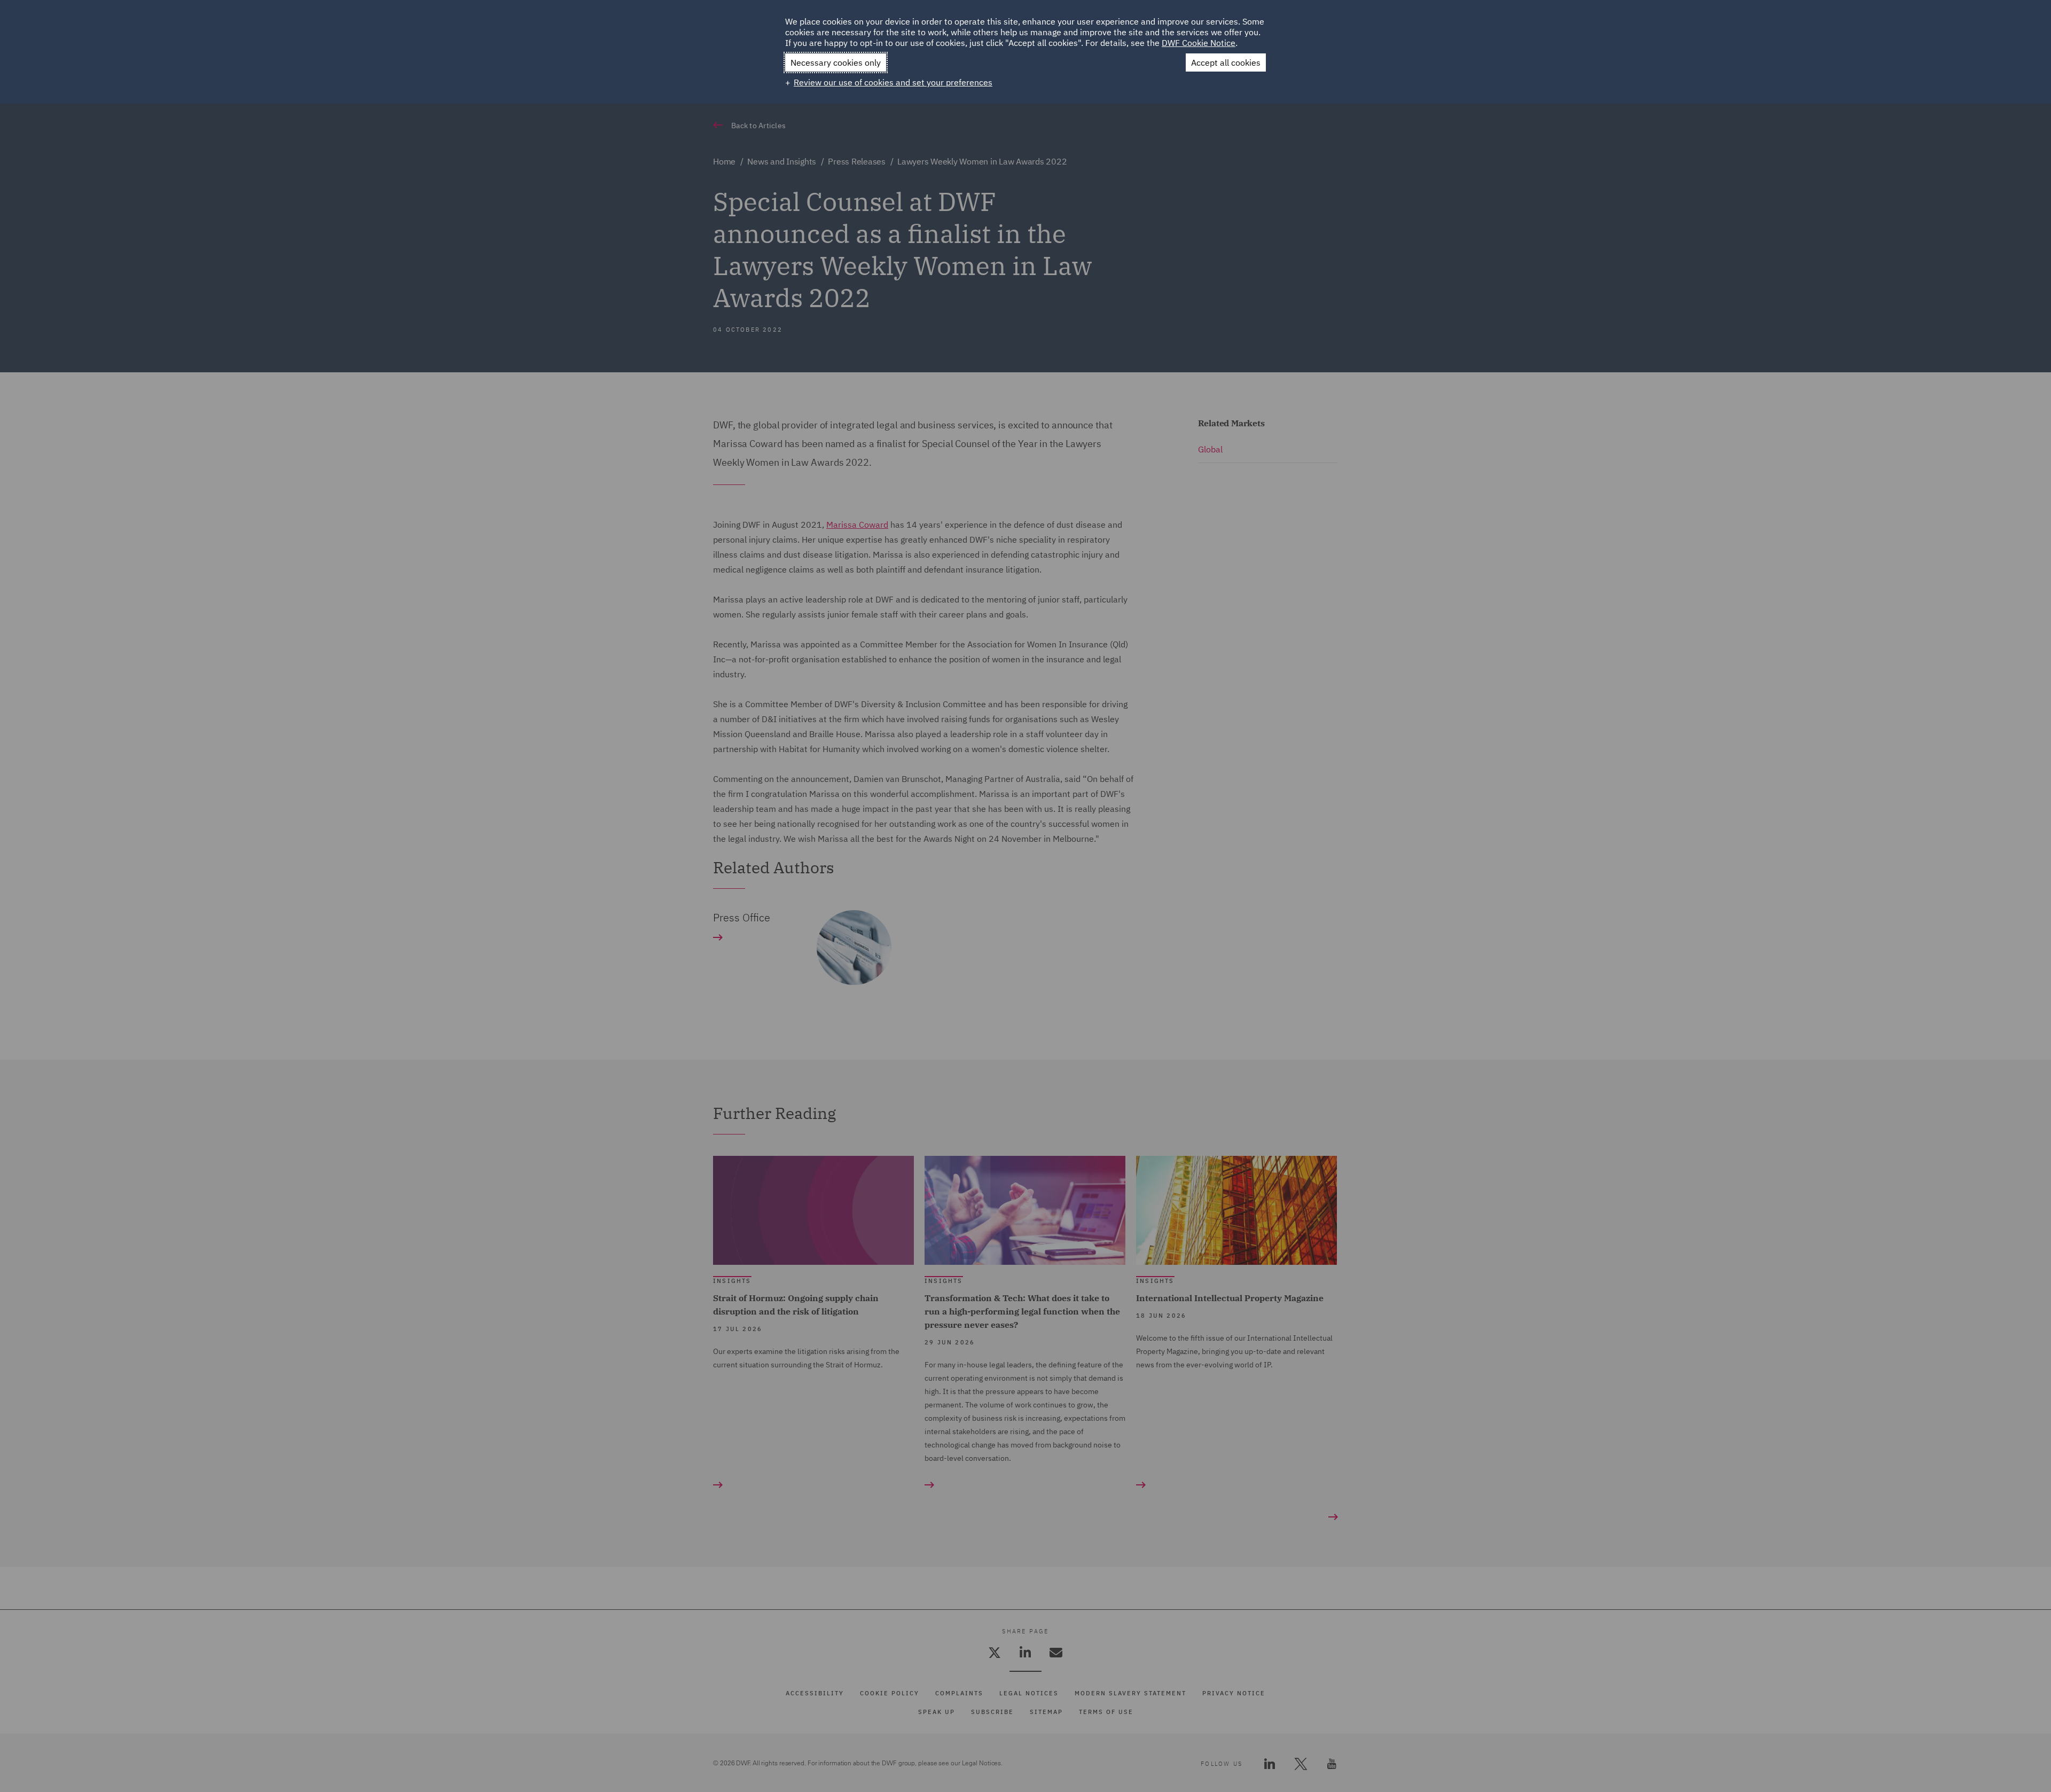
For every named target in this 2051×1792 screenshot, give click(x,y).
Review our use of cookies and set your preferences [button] (893, 82)
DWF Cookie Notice (1199, 43)
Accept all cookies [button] (1226, 62)
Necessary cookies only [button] (836, 62)
